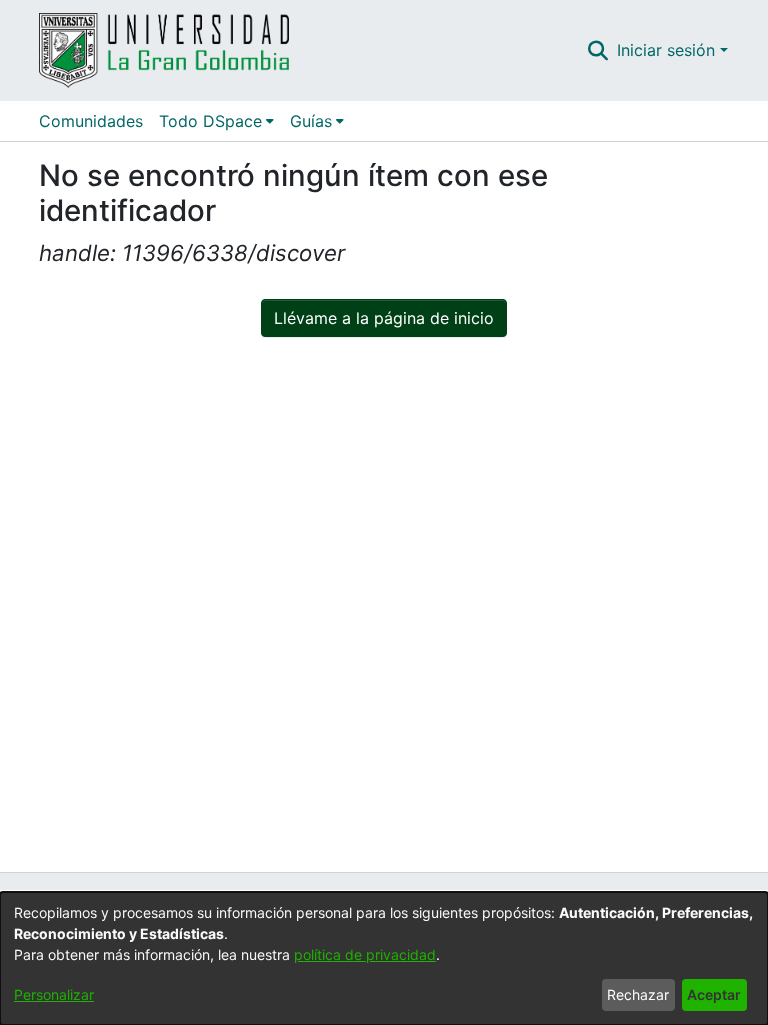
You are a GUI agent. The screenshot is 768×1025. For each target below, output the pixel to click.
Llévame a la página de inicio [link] (384, 318)
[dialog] (384, 958)
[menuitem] (216, 121)
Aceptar (714, 994)
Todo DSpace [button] (210, 121)
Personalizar (54, 994)
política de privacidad (365, 954)
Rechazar (638, 994)
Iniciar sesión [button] (668, 50)
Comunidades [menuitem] (91, 121)
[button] (598, 50)
